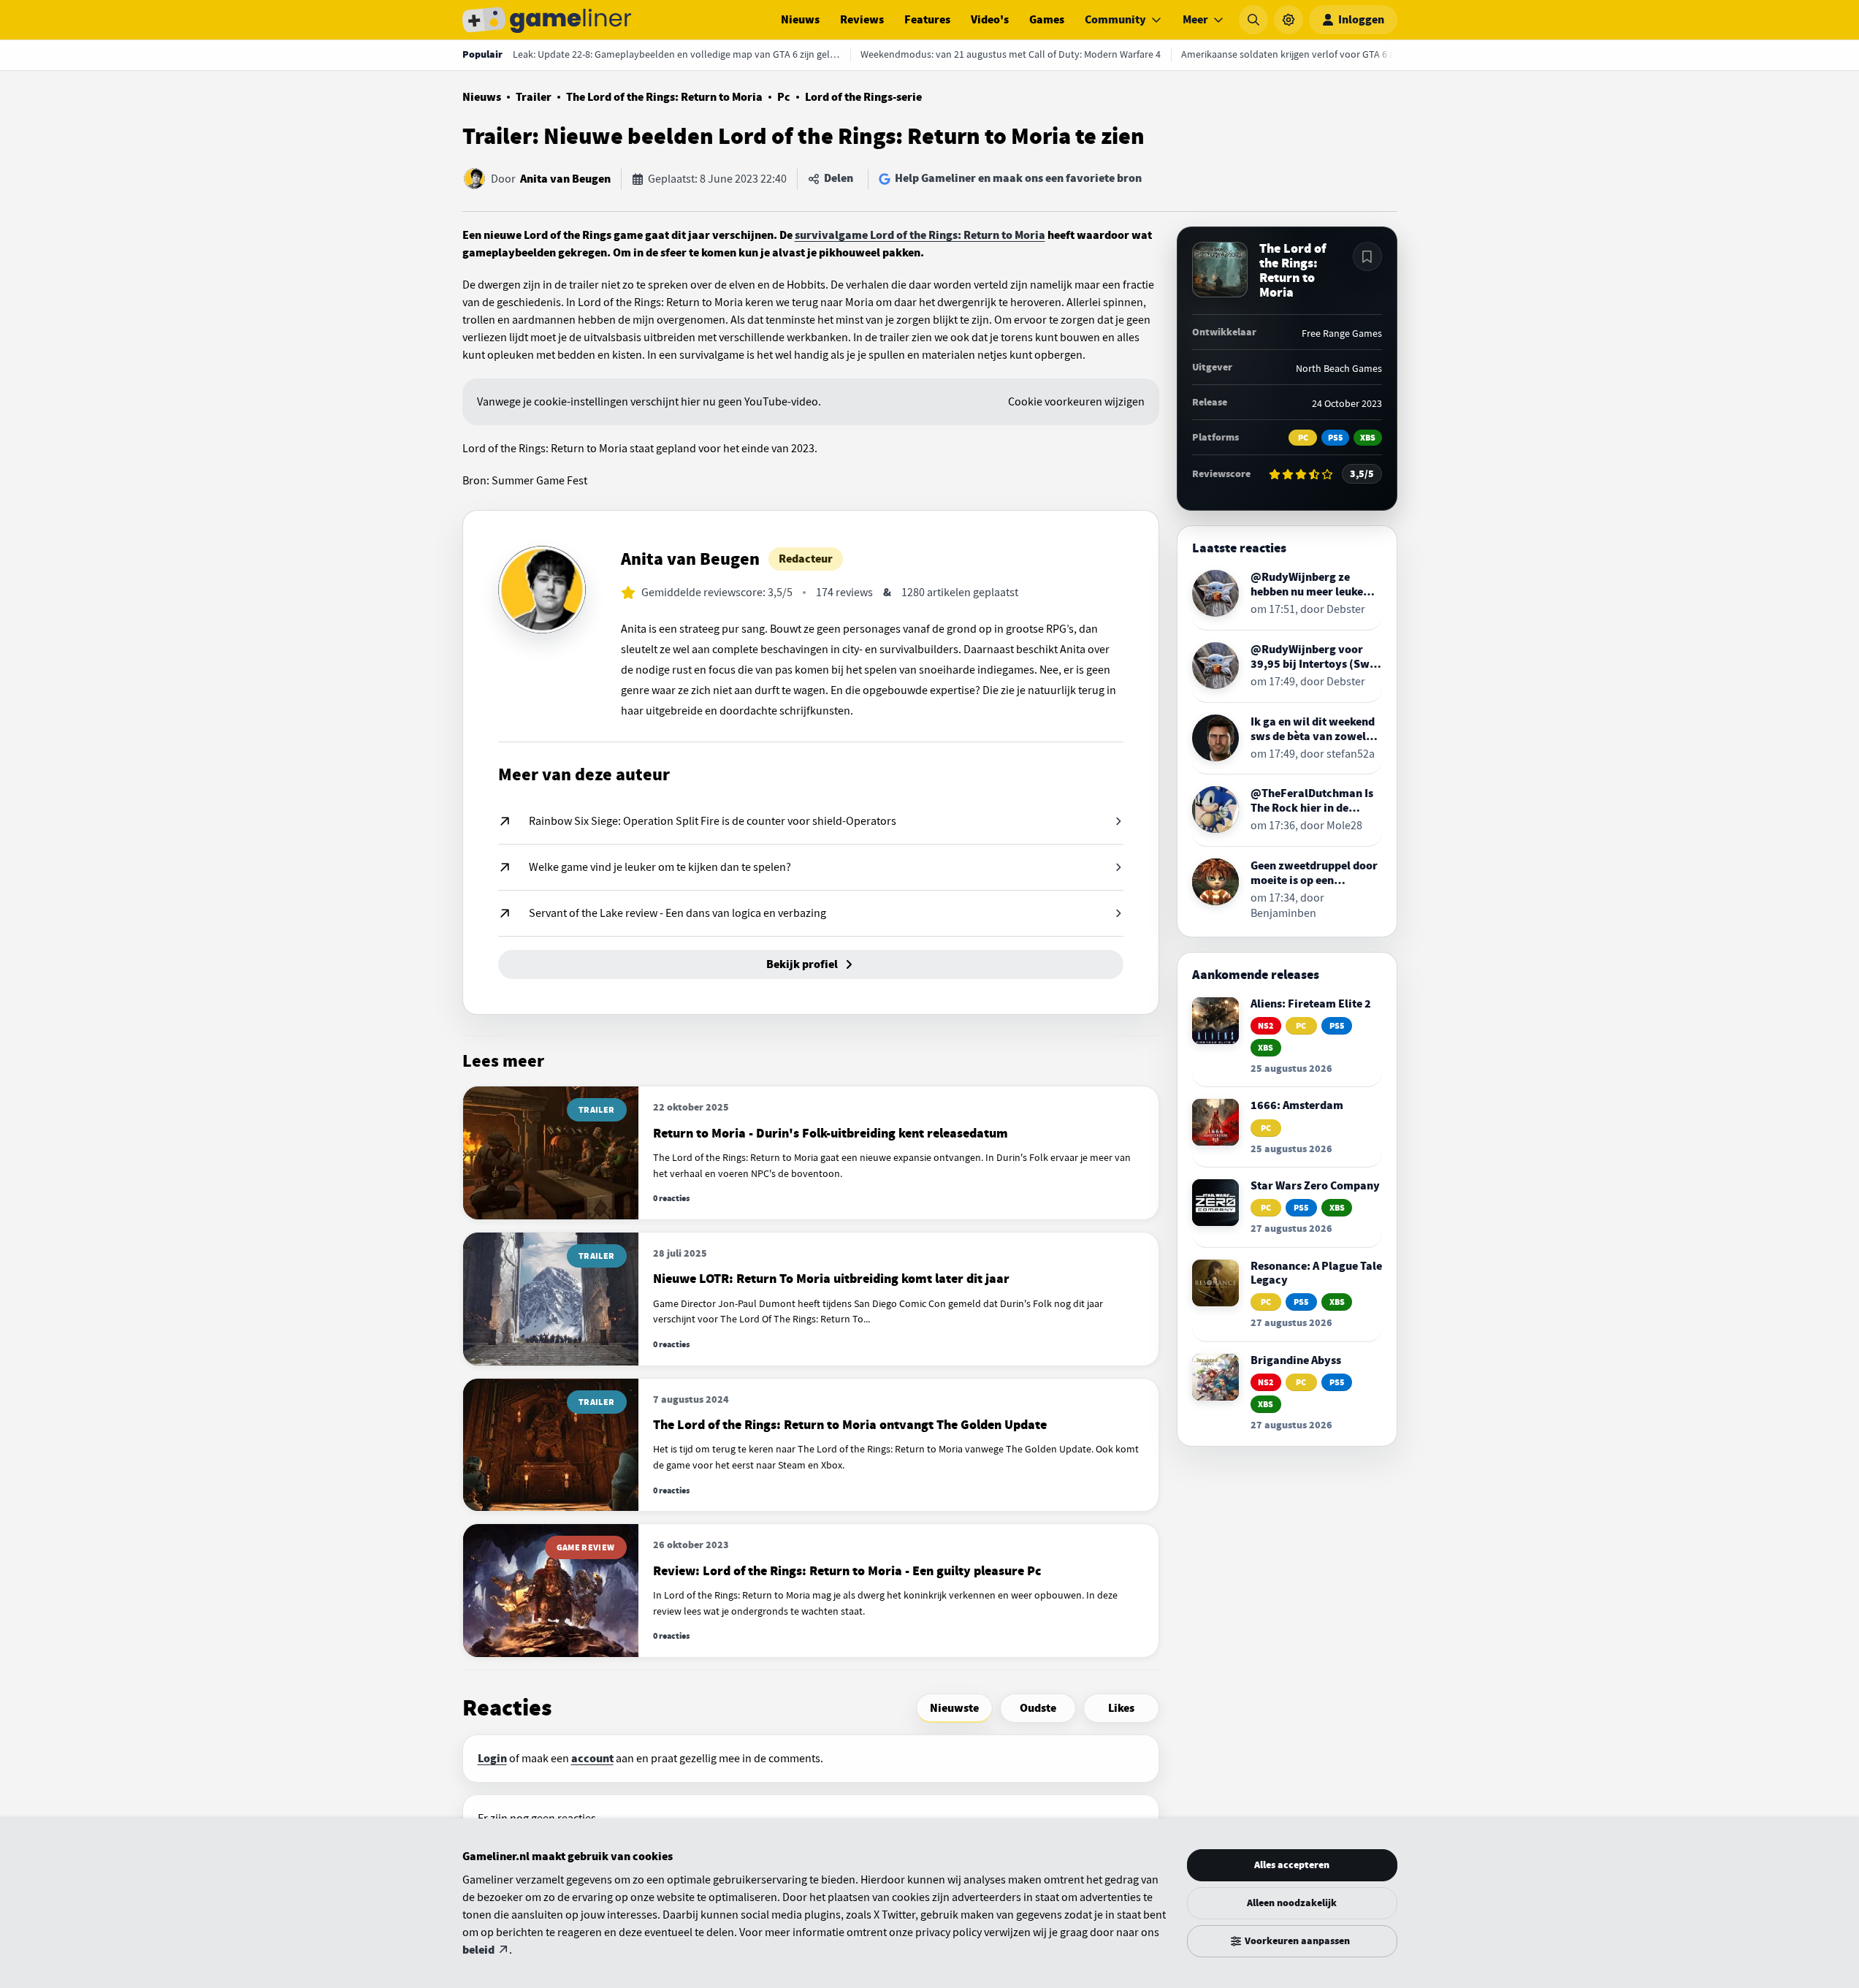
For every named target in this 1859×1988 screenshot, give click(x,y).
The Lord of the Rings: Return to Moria (664, 97)
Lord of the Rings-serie (863, 97)
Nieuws (800, 20)
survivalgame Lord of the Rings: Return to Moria (920, 235)
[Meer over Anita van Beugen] (542, 590)
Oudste (1038, 1708)
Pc (784, 97)
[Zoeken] (1253, 20)
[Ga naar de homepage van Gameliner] (547, 20)
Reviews (862, 20)
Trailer (534, 97)
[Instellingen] (1289, 20)
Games (1047, 20)
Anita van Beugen (565, 179)
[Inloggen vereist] (1367, 256)
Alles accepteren (1292, 1865)
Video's (990, 20)
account (592, 1759)
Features (927, 20)
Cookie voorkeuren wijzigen (1076, 402)
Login (492, 1759)
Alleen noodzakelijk (1292, 1903)
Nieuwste (954, 1708)
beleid (478, 1950)
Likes (1121, 1708)
